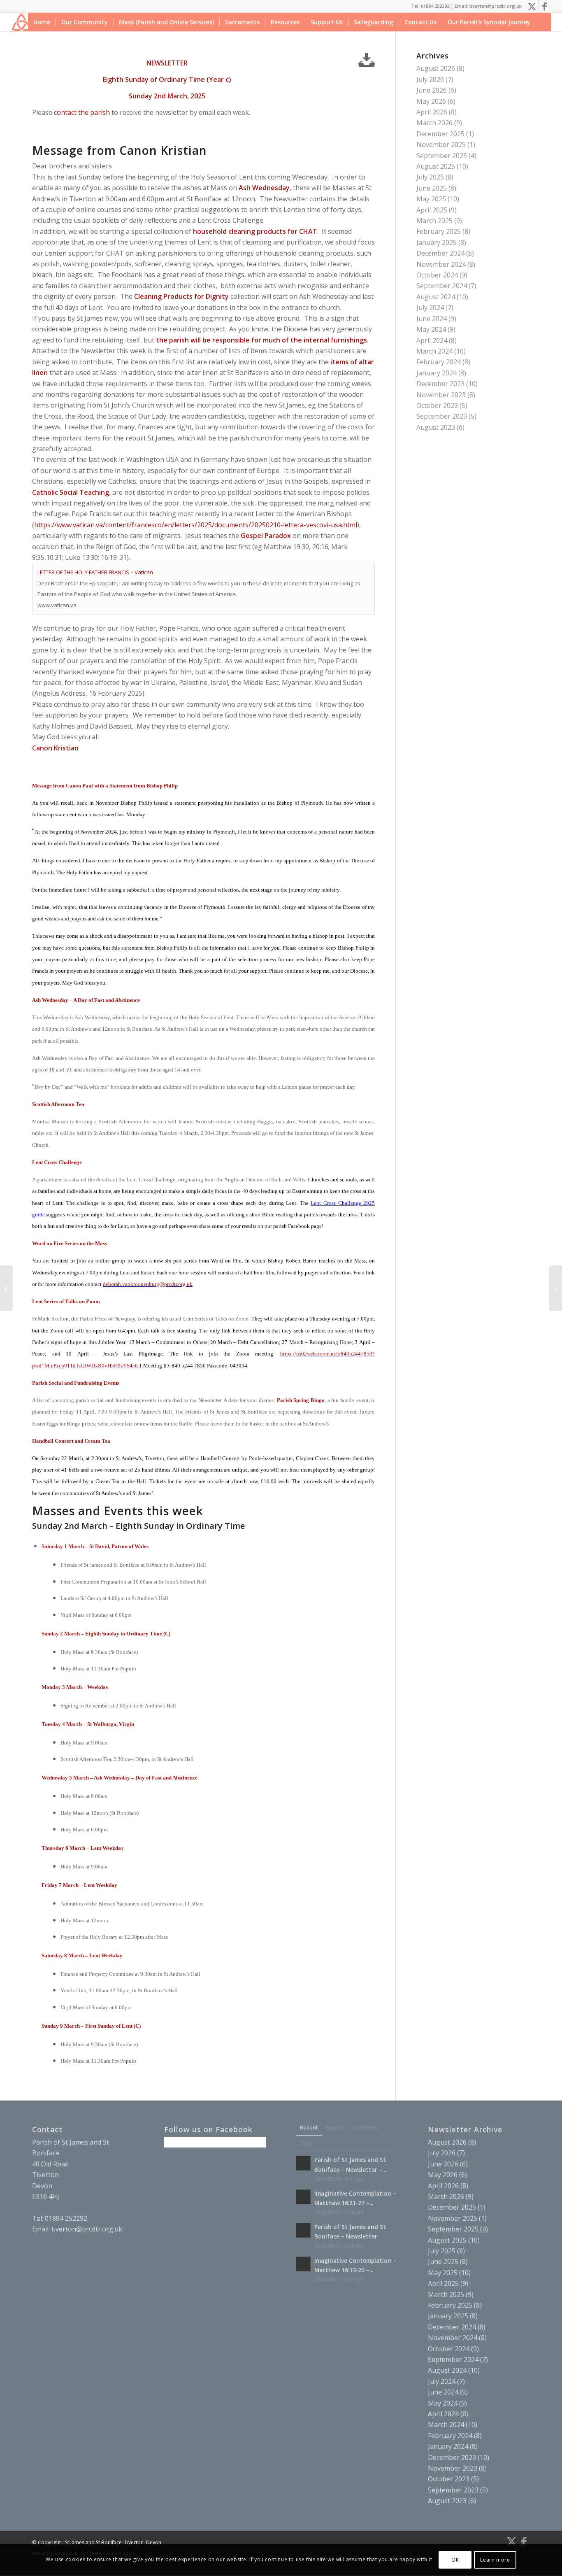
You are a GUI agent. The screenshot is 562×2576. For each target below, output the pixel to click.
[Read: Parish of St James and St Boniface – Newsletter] (303, 2230)
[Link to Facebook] (545, 6)
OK (455, 2560)
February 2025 (439, 231)
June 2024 (432, 319)
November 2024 (441, 264)
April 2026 (432, 112)
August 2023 (436, 427)
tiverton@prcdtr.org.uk (87, 2229)
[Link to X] (532, 6)
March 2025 (434, 221)
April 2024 (432, 340)
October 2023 (437, 405)
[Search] (543, 22)
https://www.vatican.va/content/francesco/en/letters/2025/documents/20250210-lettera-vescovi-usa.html (196, 525)
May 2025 (431, 199)
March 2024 (434, 351)
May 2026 (431, 101)
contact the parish (82, 112)
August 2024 (436, 297)
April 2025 (432, 210)
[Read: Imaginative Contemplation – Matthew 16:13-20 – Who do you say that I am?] (303, 2264)
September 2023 (442, 416)
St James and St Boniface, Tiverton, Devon (113, 2542)
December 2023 (440, 384)
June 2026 (432, 90)
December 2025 (440, 134)
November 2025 (441, 144)
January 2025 (437, 242)
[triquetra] (21, 22)
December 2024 (440, 253)
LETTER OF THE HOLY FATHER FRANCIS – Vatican (95, 572)
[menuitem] (42, 22)
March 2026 (434, 123)
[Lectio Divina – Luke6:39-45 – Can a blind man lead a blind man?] (6, 1288)
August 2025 (436, 166)
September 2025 (442, 156)
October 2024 (437, 275)
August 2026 (436, 68)
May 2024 (431, 329)
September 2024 (442, 286)
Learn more (495, 2560)
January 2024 (437, 373)
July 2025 (430, 177)
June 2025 (432, 188)
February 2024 (439, 362)
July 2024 (430, 307)
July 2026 (430, 79)
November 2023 (441, 395)
